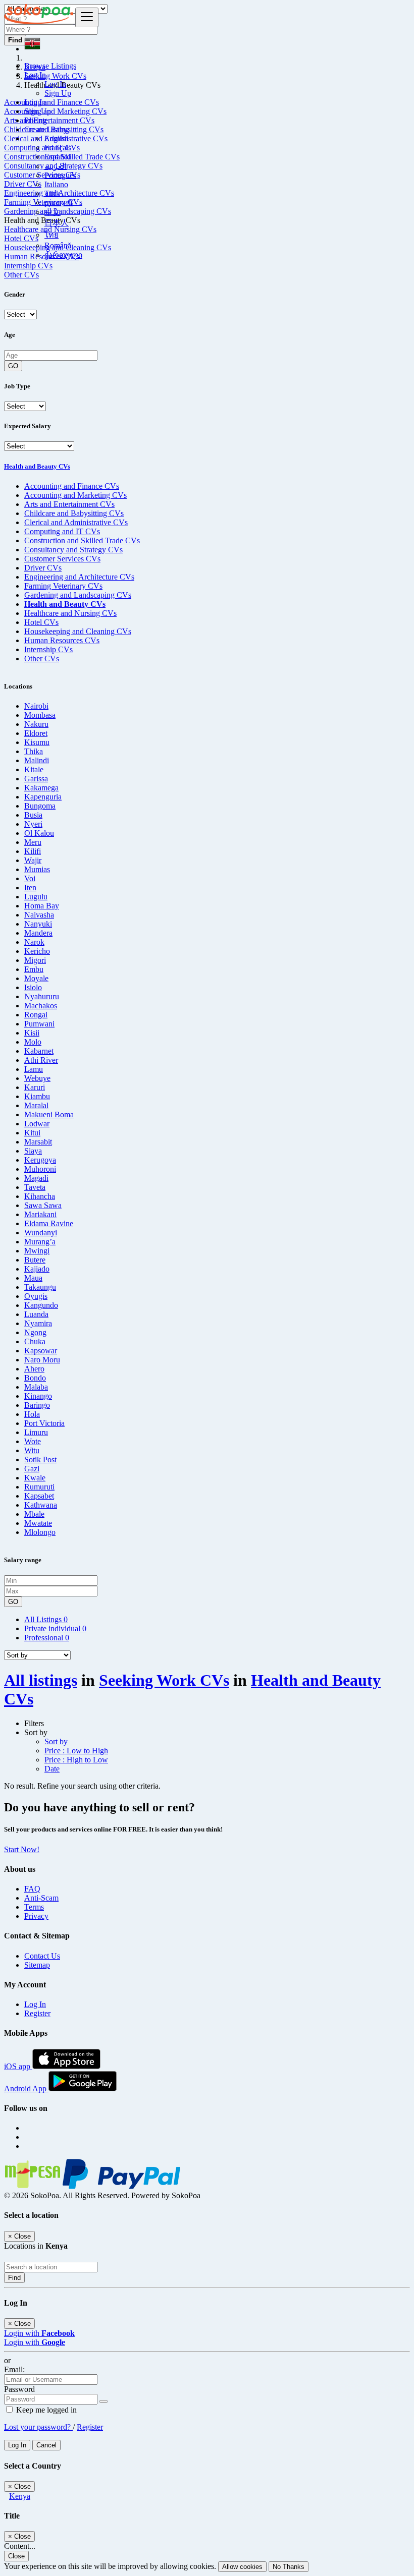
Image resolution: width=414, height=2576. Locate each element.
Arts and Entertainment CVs (69, 504)
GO (13, 366)
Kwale (35, 1478)
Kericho (37, 951)
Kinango (38, 1396)
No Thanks (289, 2567)
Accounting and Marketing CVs (75, 495)
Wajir (33, 860)
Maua (33, 1278)
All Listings (46, 1619)
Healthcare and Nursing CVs (70, 613)
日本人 (57, 223)
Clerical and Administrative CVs (76, 522)
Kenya (20, 2496)
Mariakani (40, 1214)
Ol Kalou (39, 833)
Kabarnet (39, 1051)
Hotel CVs (41, 622)
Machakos (41, 1006)
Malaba (36, 1387)
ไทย (51, 235)
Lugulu (36, 897)
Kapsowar (41, 1351)
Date (52, 1769)
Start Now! (22, 1849)
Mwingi (37, 1251)
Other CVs (21, 275)
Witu (32, 1450)
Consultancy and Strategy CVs (73, 550)
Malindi (37, 760)
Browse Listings (50, 66)
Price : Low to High (76, 1751)
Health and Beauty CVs (37, 466)
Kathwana (41, 1505)
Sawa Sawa (43, 1205)
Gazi (32, 1469)
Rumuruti (39, 1487)
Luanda (36, 1314)
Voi (30, 878)
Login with (39, 2333)
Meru (33, 842)
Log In (55, 84)
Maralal (36, 1105)
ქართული (63, 255)
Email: (14, 2369)
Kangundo (41, 1305)
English (57, 138)
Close (16, 2556)
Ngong (35, 1332)
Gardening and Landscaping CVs (78, 595)
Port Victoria (44, 1423)
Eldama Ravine (49, 1223)
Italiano (56, 184)
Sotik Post (40, 1459)
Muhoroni (40, 1169)
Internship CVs (48, 649)
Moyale (36, 978)
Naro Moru (42, 1360)
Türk (52, 193)
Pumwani (39, 1024)
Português (60, 175)
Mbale (34, 1514)
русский (59, 203)
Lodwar (37, 1124)
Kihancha (40, 1196)
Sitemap (37, 1965)
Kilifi (33, 851)
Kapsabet (39, 1496)
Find (14, 2278)
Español (57, 157)
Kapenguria (43, 797)
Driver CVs (43, 568)
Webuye (37, 1078)
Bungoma (40, 806)
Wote (33, 1441)
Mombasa (40, 715)
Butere (35, 1260)
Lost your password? (38, 2427)
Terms (34, 1907)
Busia (33, 815)
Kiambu (37, 1096)
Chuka (35, 1341)
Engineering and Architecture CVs (79, 577)
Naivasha (39, 915)
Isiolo (33, 987)
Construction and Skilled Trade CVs (82, 540)
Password (19, 2389)
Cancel (46, 2445)
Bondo (35, 1378)
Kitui (32, 1133)
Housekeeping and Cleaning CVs (78, 631)
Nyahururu (42, 996)
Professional (47, 1638)
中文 (53, 212)
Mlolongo (40, 1532)
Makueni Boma (49, 1114)
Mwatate (38, 1523)
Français (58, 148)
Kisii (32, 1033)
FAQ (32, 1889)
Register (37, 2013)
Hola (32, 1414)
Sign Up (58, 93)
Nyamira (38, 1323)
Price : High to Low (76, 1760)
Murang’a (40, 1242)
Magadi (36, 1178)
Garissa (36, 779)
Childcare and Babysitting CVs (74, 513)
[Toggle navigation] (87, 17)
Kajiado (37, 1269)
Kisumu (37, 742)
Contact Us (42, 1956)
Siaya (33, 1151)
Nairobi (36, 706)
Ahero (34, 1369)
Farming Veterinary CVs (63, 586)
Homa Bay (42, 906)
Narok (34, 942)
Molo (33, 1042)
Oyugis (36, 1296)
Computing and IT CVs (62, 531)
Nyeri (33, 824)
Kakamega (41, 788)
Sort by (56, 1741)
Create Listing (47, 129)
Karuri (35, 1087)
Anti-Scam (41, 1898)
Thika (34, 751)
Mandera (38, 933)
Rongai (36, 1015)
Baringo (37, 1405)
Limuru (36, 1432)
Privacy (36, 1916)
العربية (56, 166)
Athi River (41, 1060)
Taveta (35, 1187)
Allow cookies (242, 2567)
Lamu (34, 1069)
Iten (30, 888)
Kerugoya (40, 1160)
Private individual (55, 1628)
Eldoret (36, 733)
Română (58, 245)
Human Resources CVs (62, 640)
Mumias (37, 869)
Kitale (34, 769)
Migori (35, 960)
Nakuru (36, 724)
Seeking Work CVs (164, 1680)
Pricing (36, 120)
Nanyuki (38, 924)
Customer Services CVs (62, 559)
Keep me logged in (45, 2410)
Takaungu (40, 1287)
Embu (34, 969)
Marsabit (38, 1142)
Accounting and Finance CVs (72, 486)
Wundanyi (41, 1233)
